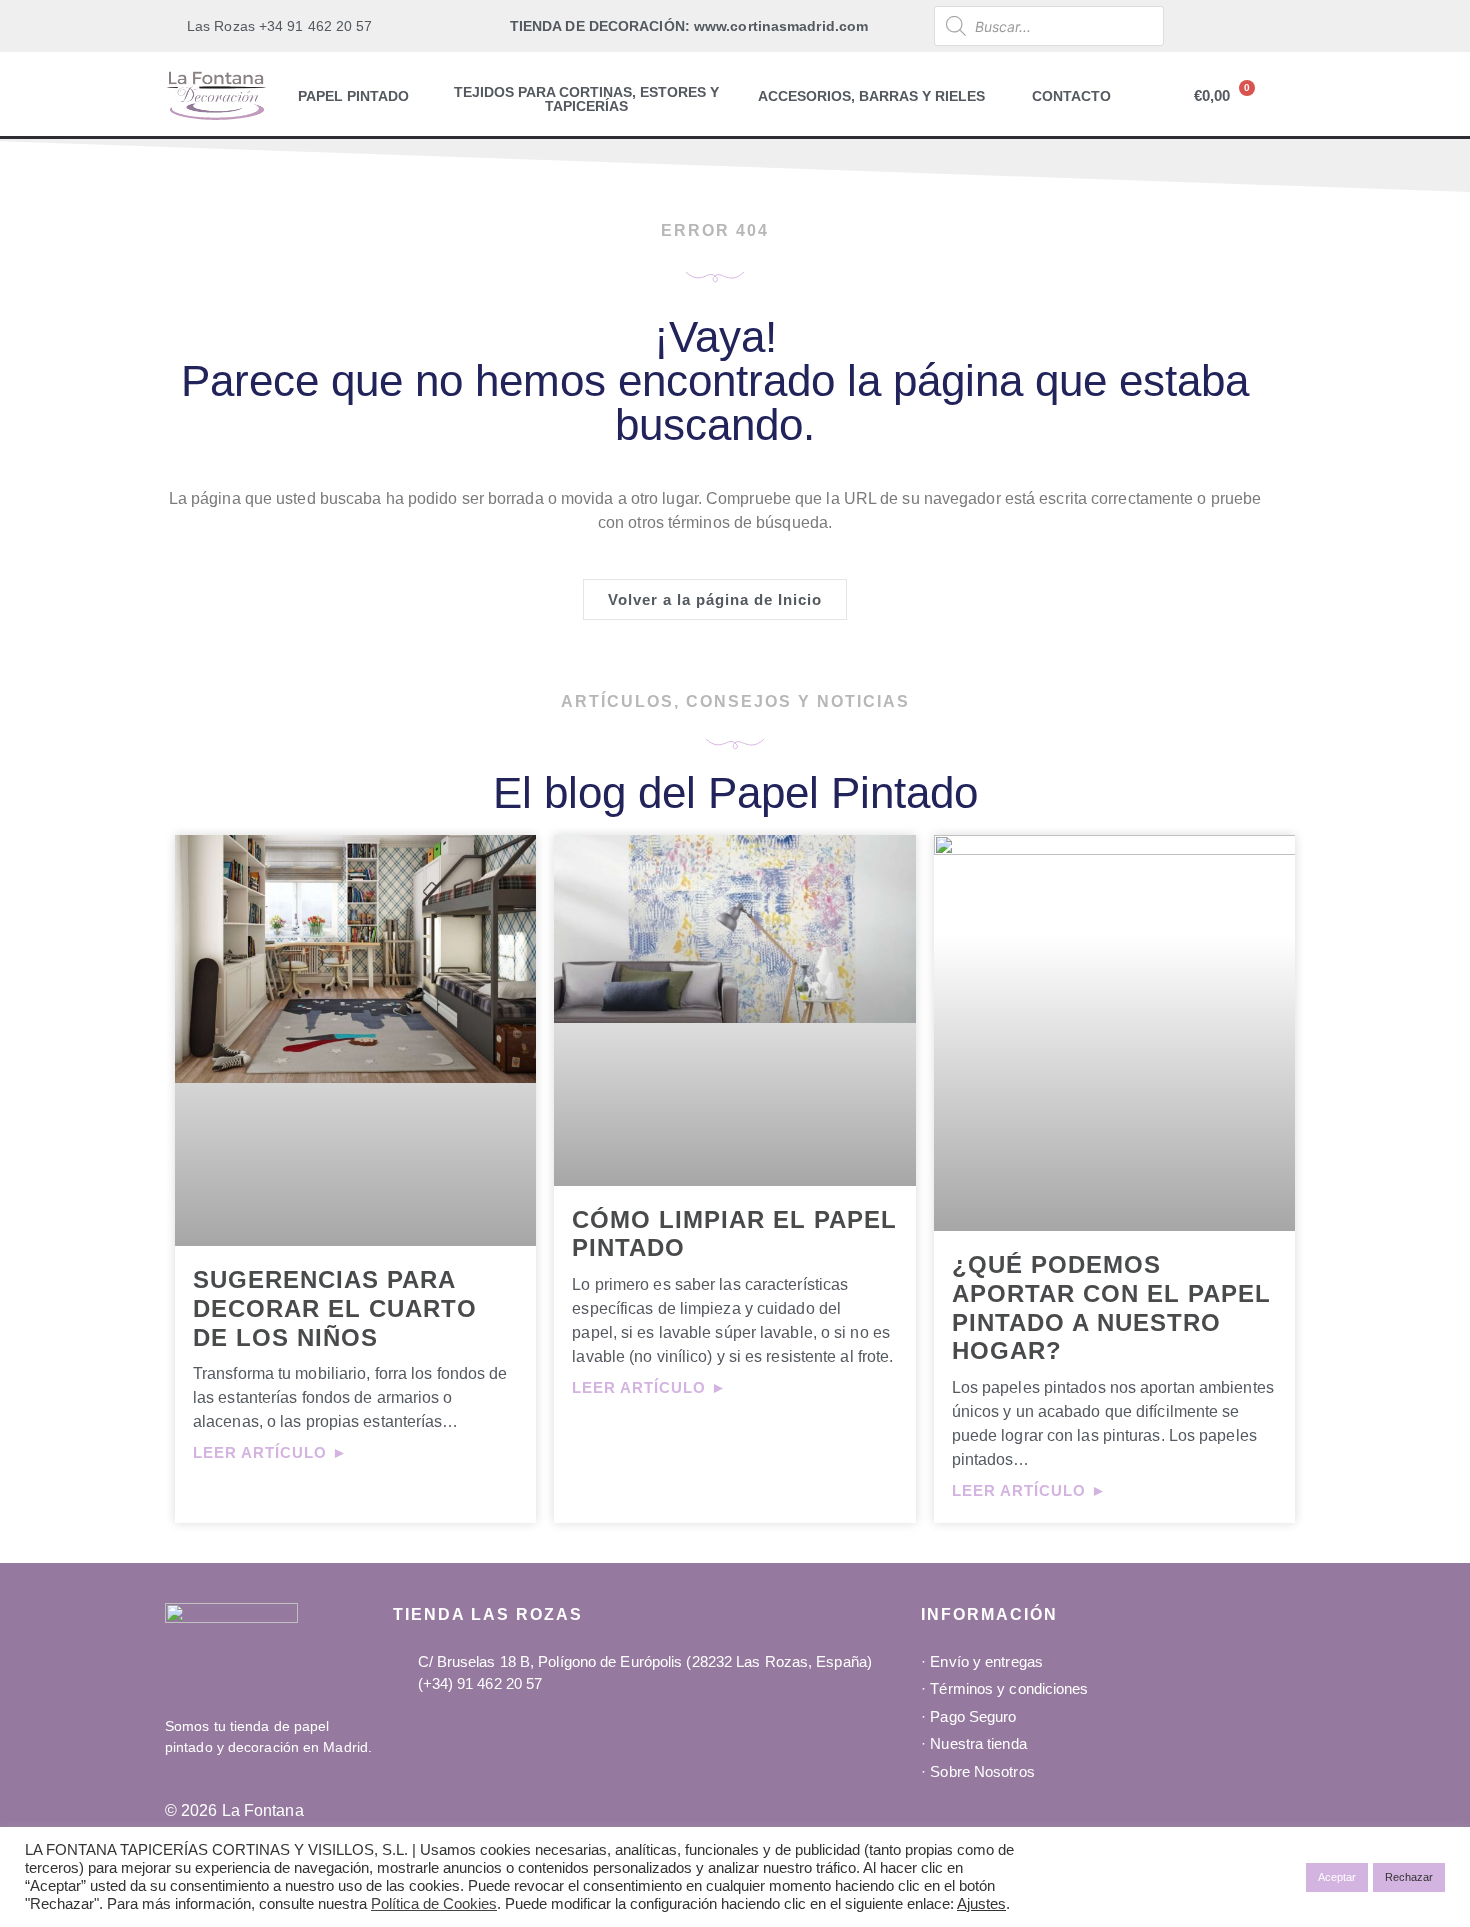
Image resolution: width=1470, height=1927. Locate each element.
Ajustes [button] (981, 1904)
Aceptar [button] (1337, 1877)
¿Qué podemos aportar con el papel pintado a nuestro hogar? (1111, 1307)
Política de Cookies (434, 1904)
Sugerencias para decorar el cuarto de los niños (335, 1308)
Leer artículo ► (270, 1452)
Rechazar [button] (1409, 1877)
